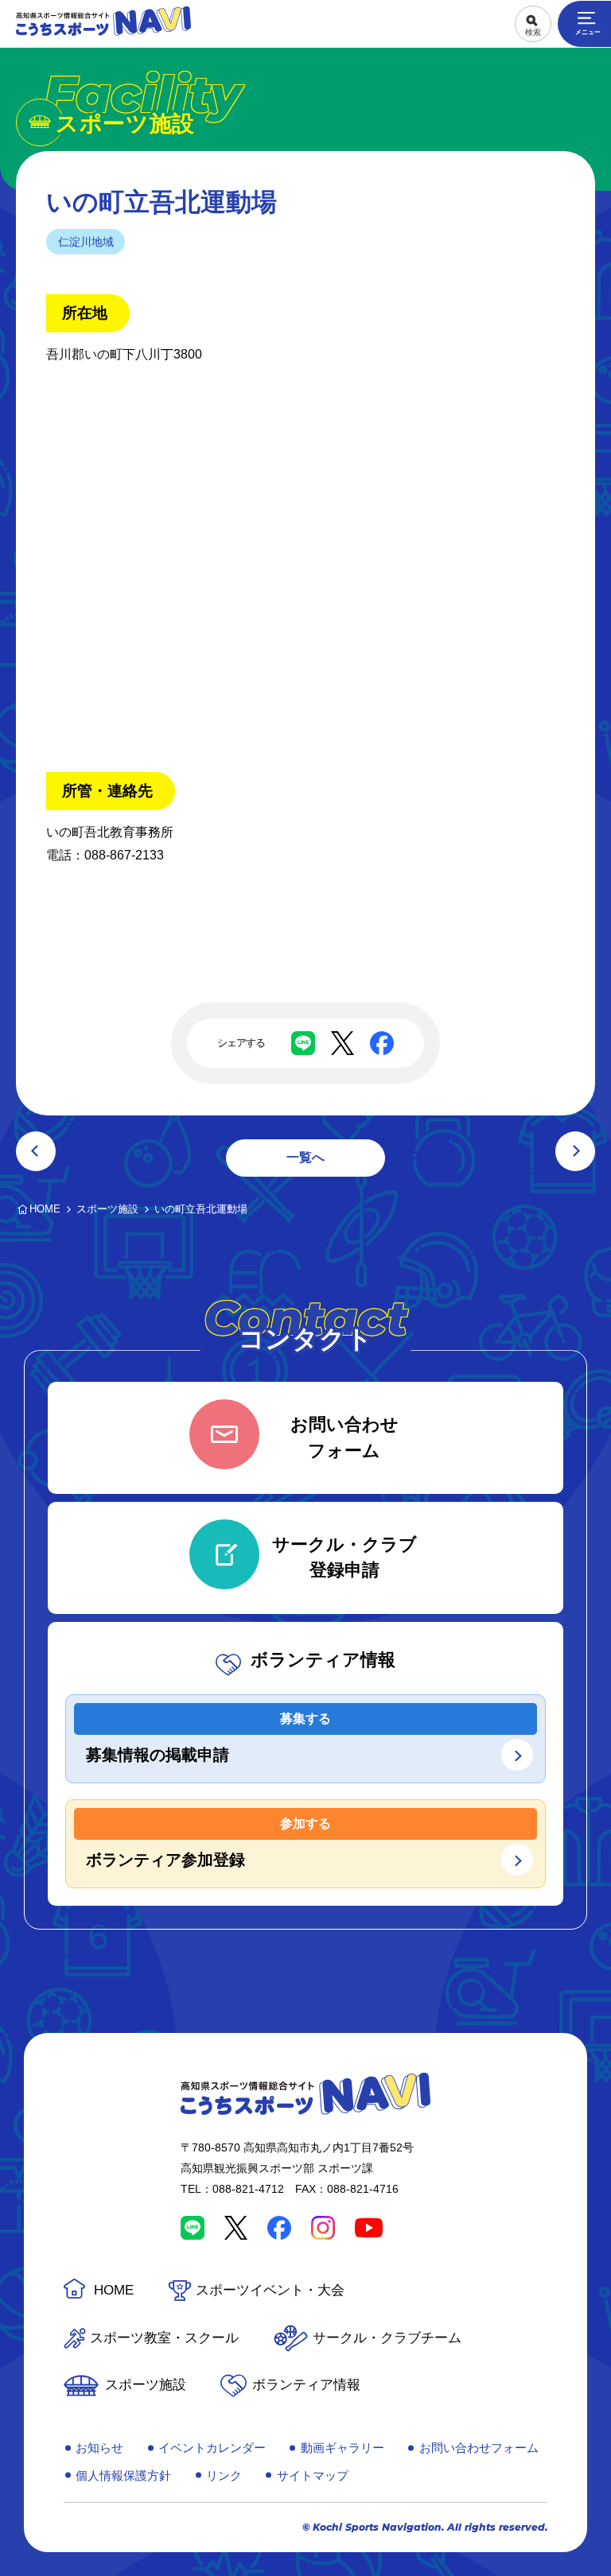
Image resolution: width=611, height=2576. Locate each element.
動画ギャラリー (342, 2448)
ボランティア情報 (306, 2385)
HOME (114, 2290)
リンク (224, 2475)
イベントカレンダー (212, 2448)
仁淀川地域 (86, 242)
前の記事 (36, 1151)
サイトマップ (313, 2475)
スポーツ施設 (146, 2385)
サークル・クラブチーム (387, 2338)
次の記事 (575, 1151)
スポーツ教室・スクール (164, 2338)
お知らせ (99, 2448)
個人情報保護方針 (123, 2475)
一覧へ (305, 1157)
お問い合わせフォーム (479, 2448)
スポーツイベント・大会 (270, 2290)
